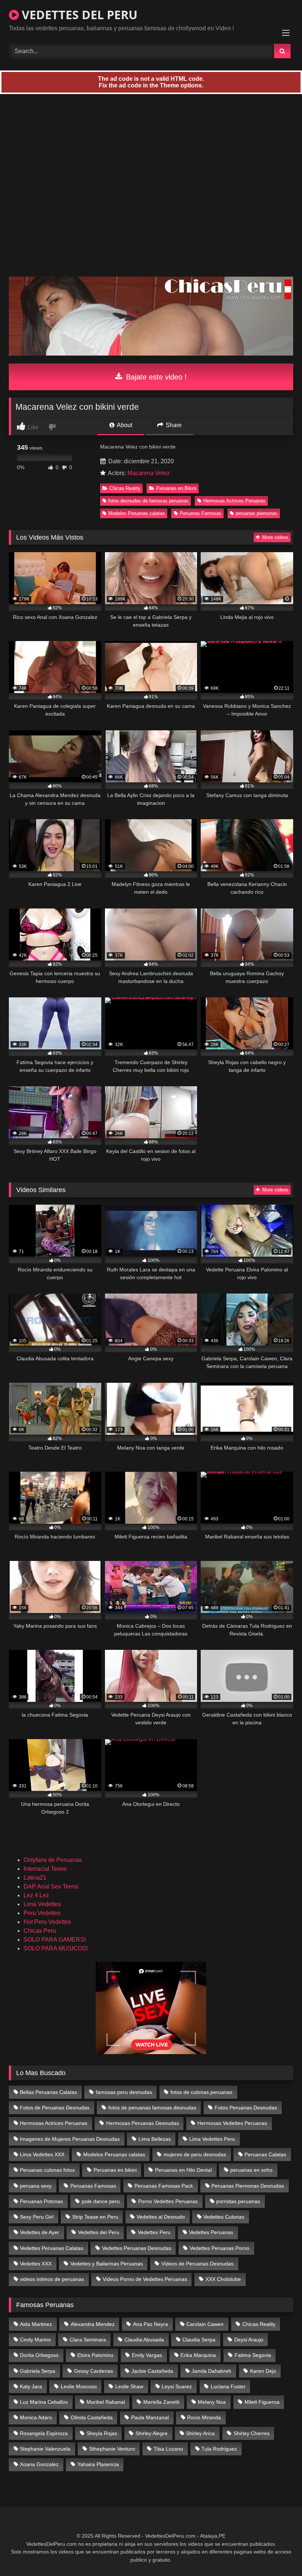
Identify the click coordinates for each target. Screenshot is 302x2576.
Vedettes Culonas (224, 2217)
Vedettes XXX (36, 2264)
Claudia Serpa (199, 2340)
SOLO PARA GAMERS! (55, 1940)
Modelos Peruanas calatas (137, 513)
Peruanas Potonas (41, 2201)
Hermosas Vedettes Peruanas (232, 2123)
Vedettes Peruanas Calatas (52, 2248)
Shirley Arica (200, 2433)
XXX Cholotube (223, 2279)
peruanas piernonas (257, 513)
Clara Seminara (88, 2340)
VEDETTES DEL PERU (78, 15)
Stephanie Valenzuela (45, 2449)
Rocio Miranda (204, 2417)
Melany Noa (212, 2402)
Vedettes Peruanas (211, 2232)
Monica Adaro (36, 2417)
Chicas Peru (40, 1931)
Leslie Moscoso (79, 2386)
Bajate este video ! (155, 377)
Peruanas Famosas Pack (164, 2186)
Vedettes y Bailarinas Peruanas (107, 2264)
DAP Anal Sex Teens (51, 1886)
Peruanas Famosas (201, 513)
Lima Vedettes (42, 1904)
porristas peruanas (238, 2201)
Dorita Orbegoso (39, 2355)
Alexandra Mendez (93, 2324)
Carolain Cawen (205, 2324)
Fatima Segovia (253, 2355)
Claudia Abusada (144, 2340)
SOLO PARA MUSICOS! (56, 1948)
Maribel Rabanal (106, 2402)
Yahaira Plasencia (98, 2464)
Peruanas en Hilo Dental (183, 2170)
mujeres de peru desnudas (195, 2154)
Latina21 (35, 1878)
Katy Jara (31, 2386)
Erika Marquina (198, 2355)
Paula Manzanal (150, 2417)
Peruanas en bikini (115, 2170)
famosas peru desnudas (124, 2092)
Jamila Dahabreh (211, 2371)
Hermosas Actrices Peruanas (234, 501)
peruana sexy (36, 2186)
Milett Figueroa (262, 2402)
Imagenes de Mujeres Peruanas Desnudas (70, 2139)
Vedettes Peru (154, 2232)
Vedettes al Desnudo (161, 2217)
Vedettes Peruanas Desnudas (137, 2248)
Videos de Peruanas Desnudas (197, 2264)
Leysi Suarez (177, 2386)
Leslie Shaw (129, 2386)
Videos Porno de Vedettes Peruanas (145, 2279)
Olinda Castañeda (92, 2417)
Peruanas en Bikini (176, 488)
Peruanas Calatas (265, 2154)
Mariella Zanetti (161, 2402)
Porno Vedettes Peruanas (168, 2201)
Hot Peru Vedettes (47, 1922)
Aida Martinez (36, 2324)
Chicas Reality (125, 488)
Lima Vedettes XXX (42, 2154)
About (124, 425)
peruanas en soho (251, 2170)
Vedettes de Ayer (40, 2232)
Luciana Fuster (228, 2386)
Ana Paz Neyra (150, 2324)
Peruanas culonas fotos (47, 2170)
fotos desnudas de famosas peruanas (148, 501)
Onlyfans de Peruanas (53, 1860)
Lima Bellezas (155, 2139)
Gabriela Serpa (38, 2371)
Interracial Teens (45, 1869)
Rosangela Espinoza (44, 2433)
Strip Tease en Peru (95, 2217)
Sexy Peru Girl (37, 2217)
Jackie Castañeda (152, 2371)
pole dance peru (101, 2201)
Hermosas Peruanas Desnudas (143, 2123)
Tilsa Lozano (168, 2449)
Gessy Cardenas (94, 2371)
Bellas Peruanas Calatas (48, 2092)
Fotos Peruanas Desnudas (246, 2108)
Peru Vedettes (42, 1913)
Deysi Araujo (249, 2340)
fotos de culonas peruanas (201, 2092)
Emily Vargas (147, 2355)
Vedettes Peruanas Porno (220, 2248)
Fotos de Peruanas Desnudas (55, 2108)
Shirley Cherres (252, 2433)
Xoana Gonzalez (39, 2464)
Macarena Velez (149, 473)
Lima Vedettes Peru (212, 2139)
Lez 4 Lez (36, 1895)
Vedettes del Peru (99, 2232)
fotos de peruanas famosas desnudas (152, 2108)
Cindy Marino (35, 2340)
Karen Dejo (263, 2371)
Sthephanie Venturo (112, 2449)
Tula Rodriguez (219, 2449)
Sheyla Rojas (102, 2433)
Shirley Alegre (152, 2433)
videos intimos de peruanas (52, 2279)
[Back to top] (279, 2554)
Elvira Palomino (95, 2355)
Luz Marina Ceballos (44, 2402)
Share (173, 425)
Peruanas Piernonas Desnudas (248, 2186)
